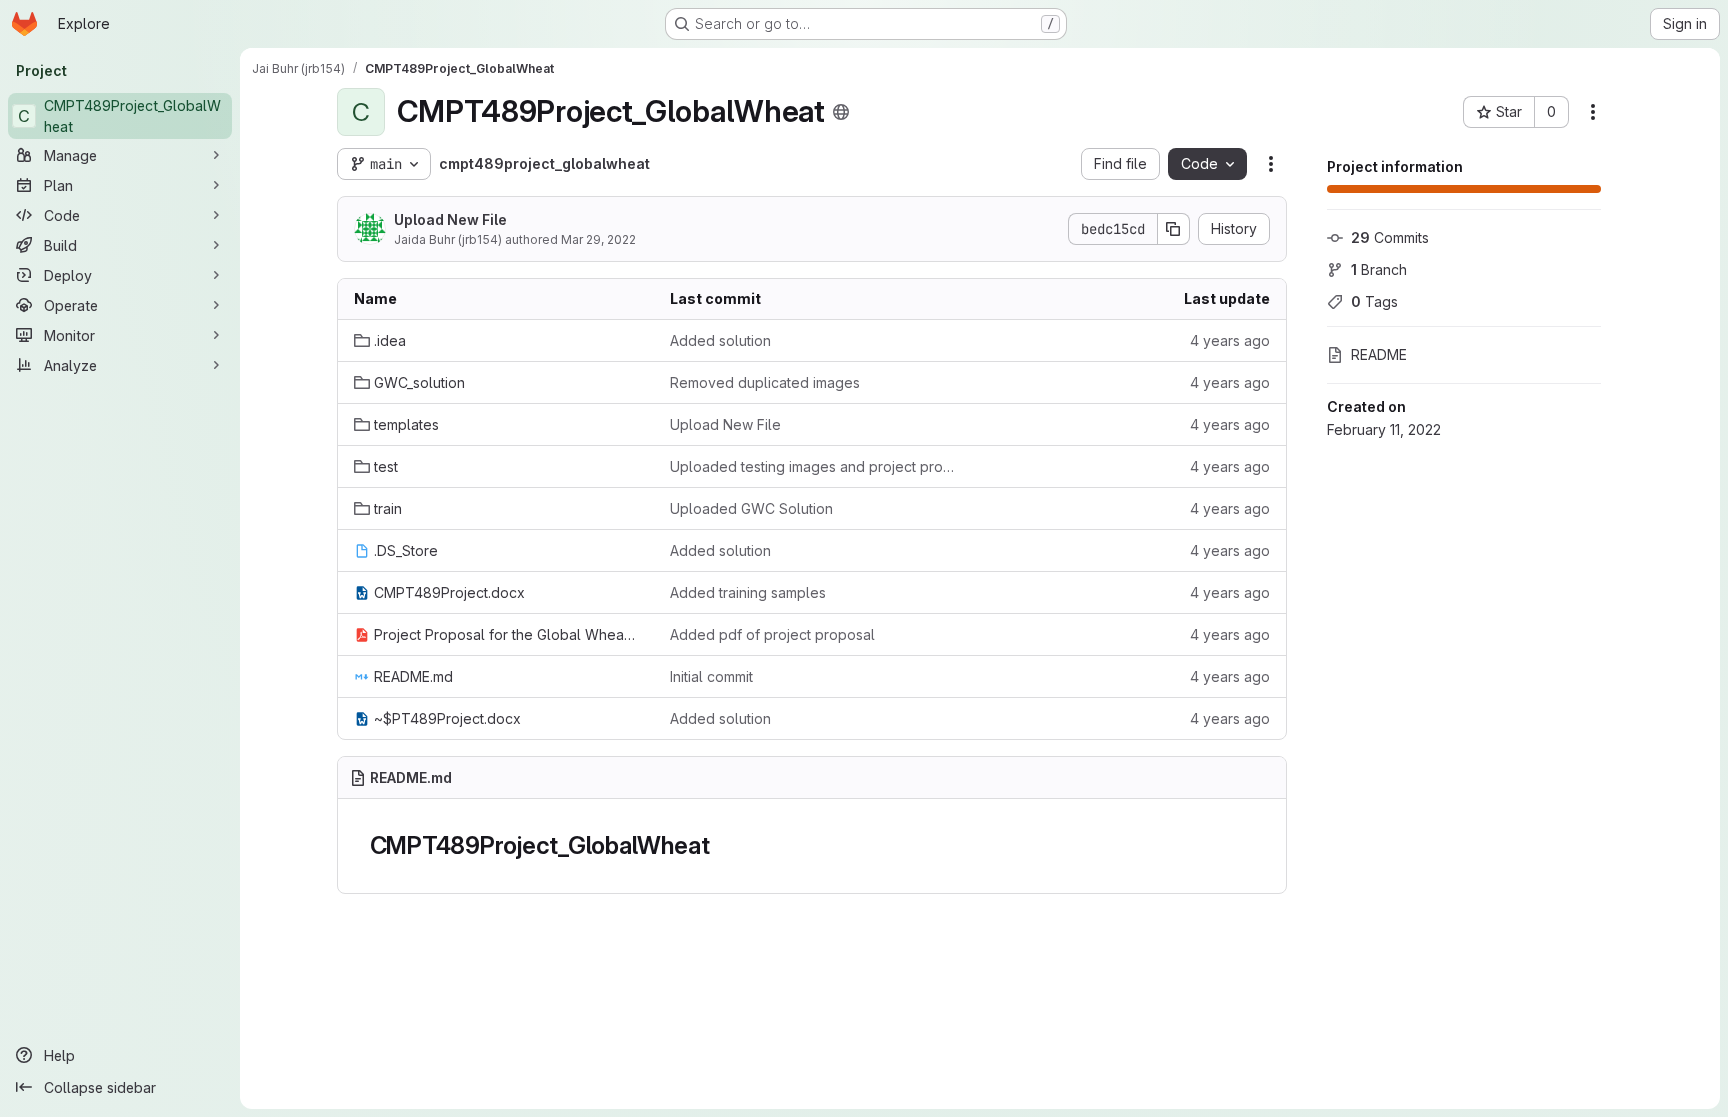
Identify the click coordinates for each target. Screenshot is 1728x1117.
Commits (1390, 237)
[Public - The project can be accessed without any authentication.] (841, 112)
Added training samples (748, 592)
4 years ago (1230, 340)
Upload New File (450, 219)
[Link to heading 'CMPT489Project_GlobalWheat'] (722, 845)
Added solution (720, 340)
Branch (1379, 269)
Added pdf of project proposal (772, 634)
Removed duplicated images (765, 382)
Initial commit (711, 676)
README (1379, 354)
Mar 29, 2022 (598, 239)
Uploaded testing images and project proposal (812, 466)
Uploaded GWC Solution (751, 508)
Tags (1374, 301)
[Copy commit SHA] (1174, 229)
